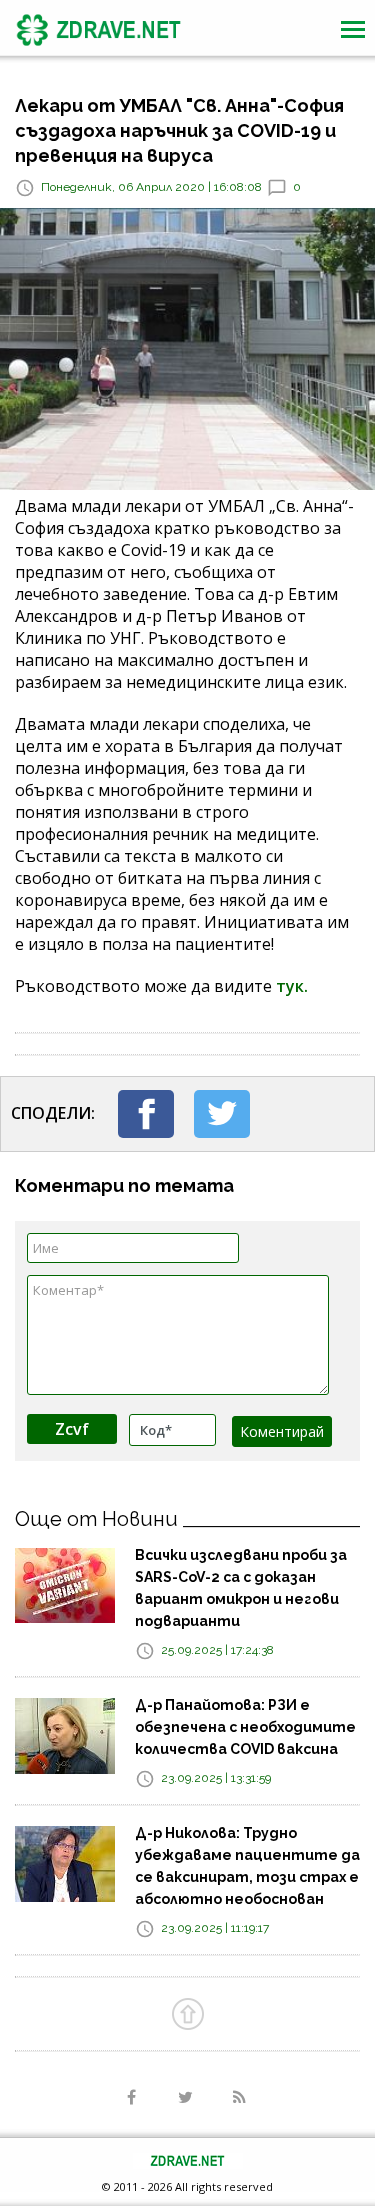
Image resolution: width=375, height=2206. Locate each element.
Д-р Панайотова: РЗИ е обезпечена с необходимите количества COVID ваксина (245, 1727)
